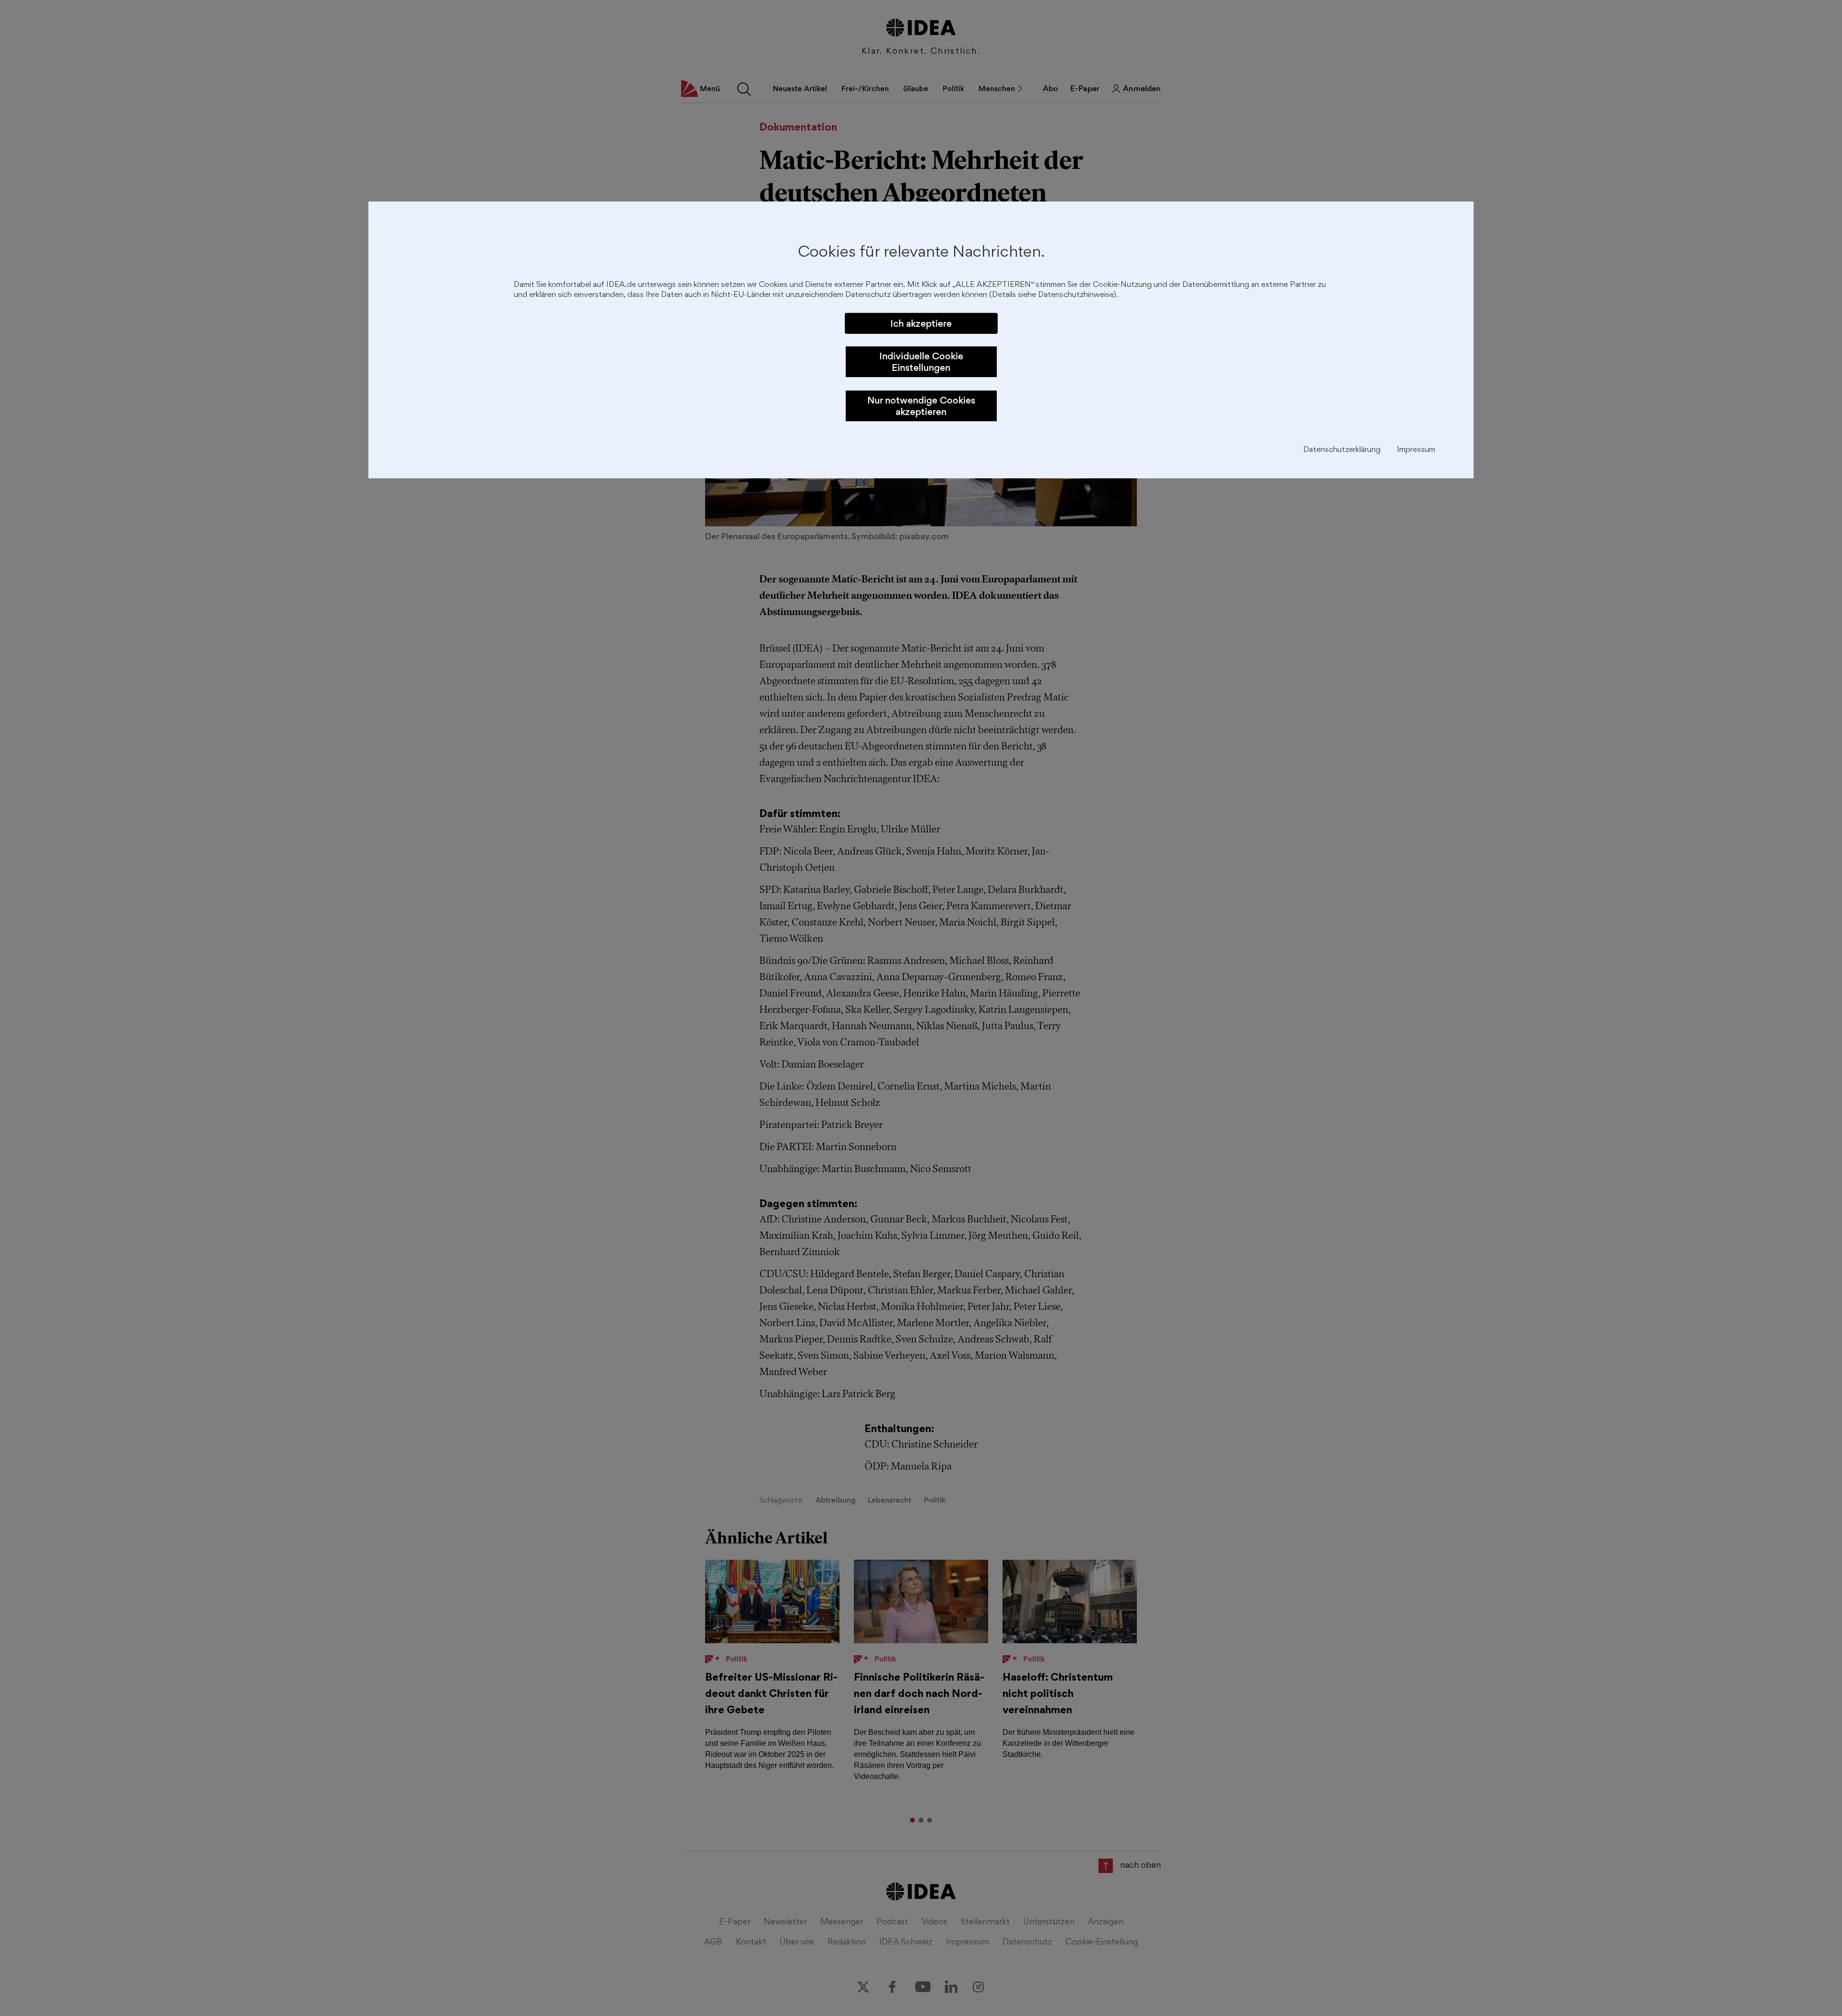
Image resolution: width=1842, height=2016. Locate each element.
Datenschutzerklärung (1342, 450)
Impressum (1416, 450)
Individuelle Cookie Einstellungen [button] (921, 362)
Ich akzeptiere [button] (921, 323)
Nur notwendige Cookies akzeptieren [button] (921, 406)
